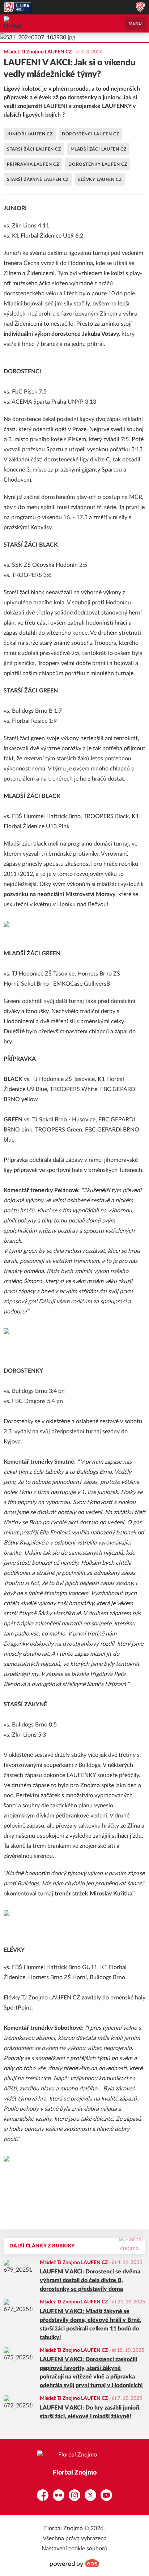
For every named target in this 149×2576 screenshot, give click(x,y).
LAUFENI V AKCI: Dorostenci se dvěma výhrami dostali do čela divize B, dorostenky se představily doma (90, 2280)
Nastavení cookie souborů (74, 2549)
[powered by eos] (74, 2563)
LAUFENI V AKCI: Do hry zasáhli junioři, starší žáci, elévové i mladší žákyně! (90, 2412)
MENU (135, 23)
